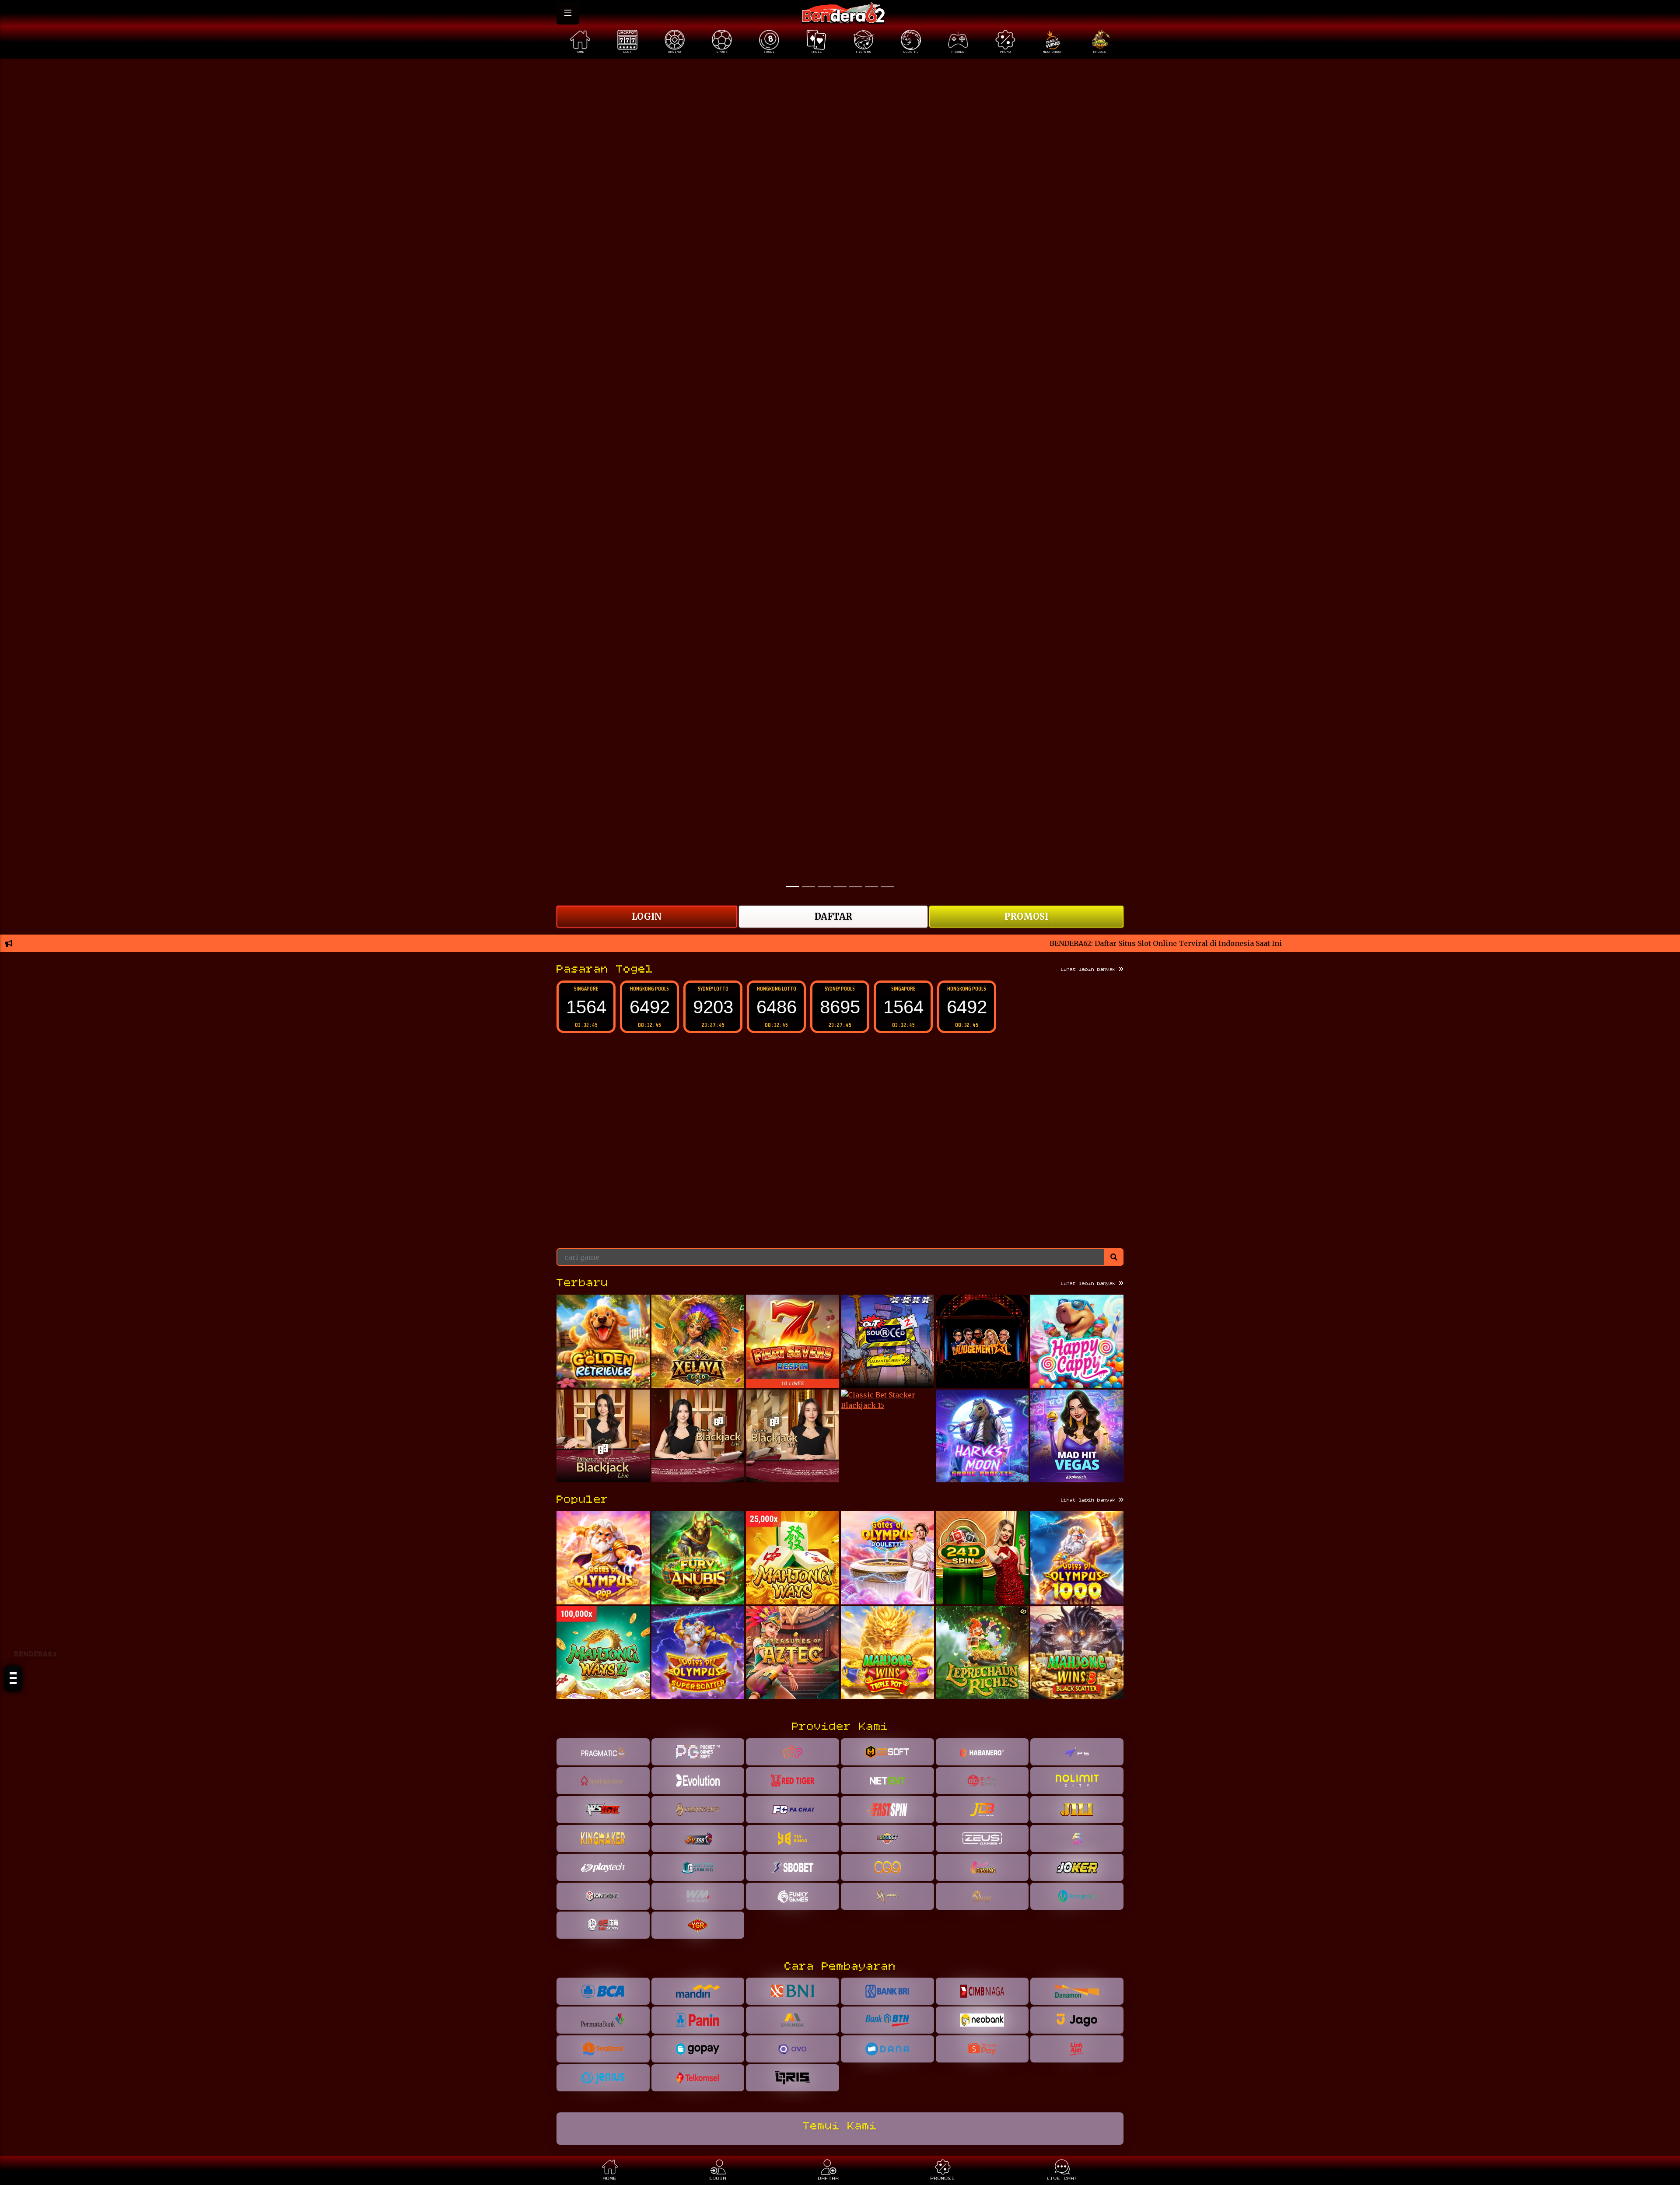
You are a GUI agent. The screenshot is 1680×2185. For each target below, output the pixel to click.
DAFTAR (833, 916)
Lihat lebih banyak (1090, 970)
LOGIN (647, 916)
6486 (713, 1007)
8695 (777, 1007)
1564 (840, 1007)
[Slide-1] (808, 887)
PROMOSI (1026, 916)
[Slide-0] (793, 887)
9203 (650, 1007)
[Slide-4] (856, 887)
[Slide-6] (887, 887)
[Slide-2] (824, 887)
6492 (586, 1007)
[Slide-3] (840, 887)
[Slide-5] (871, 887)
